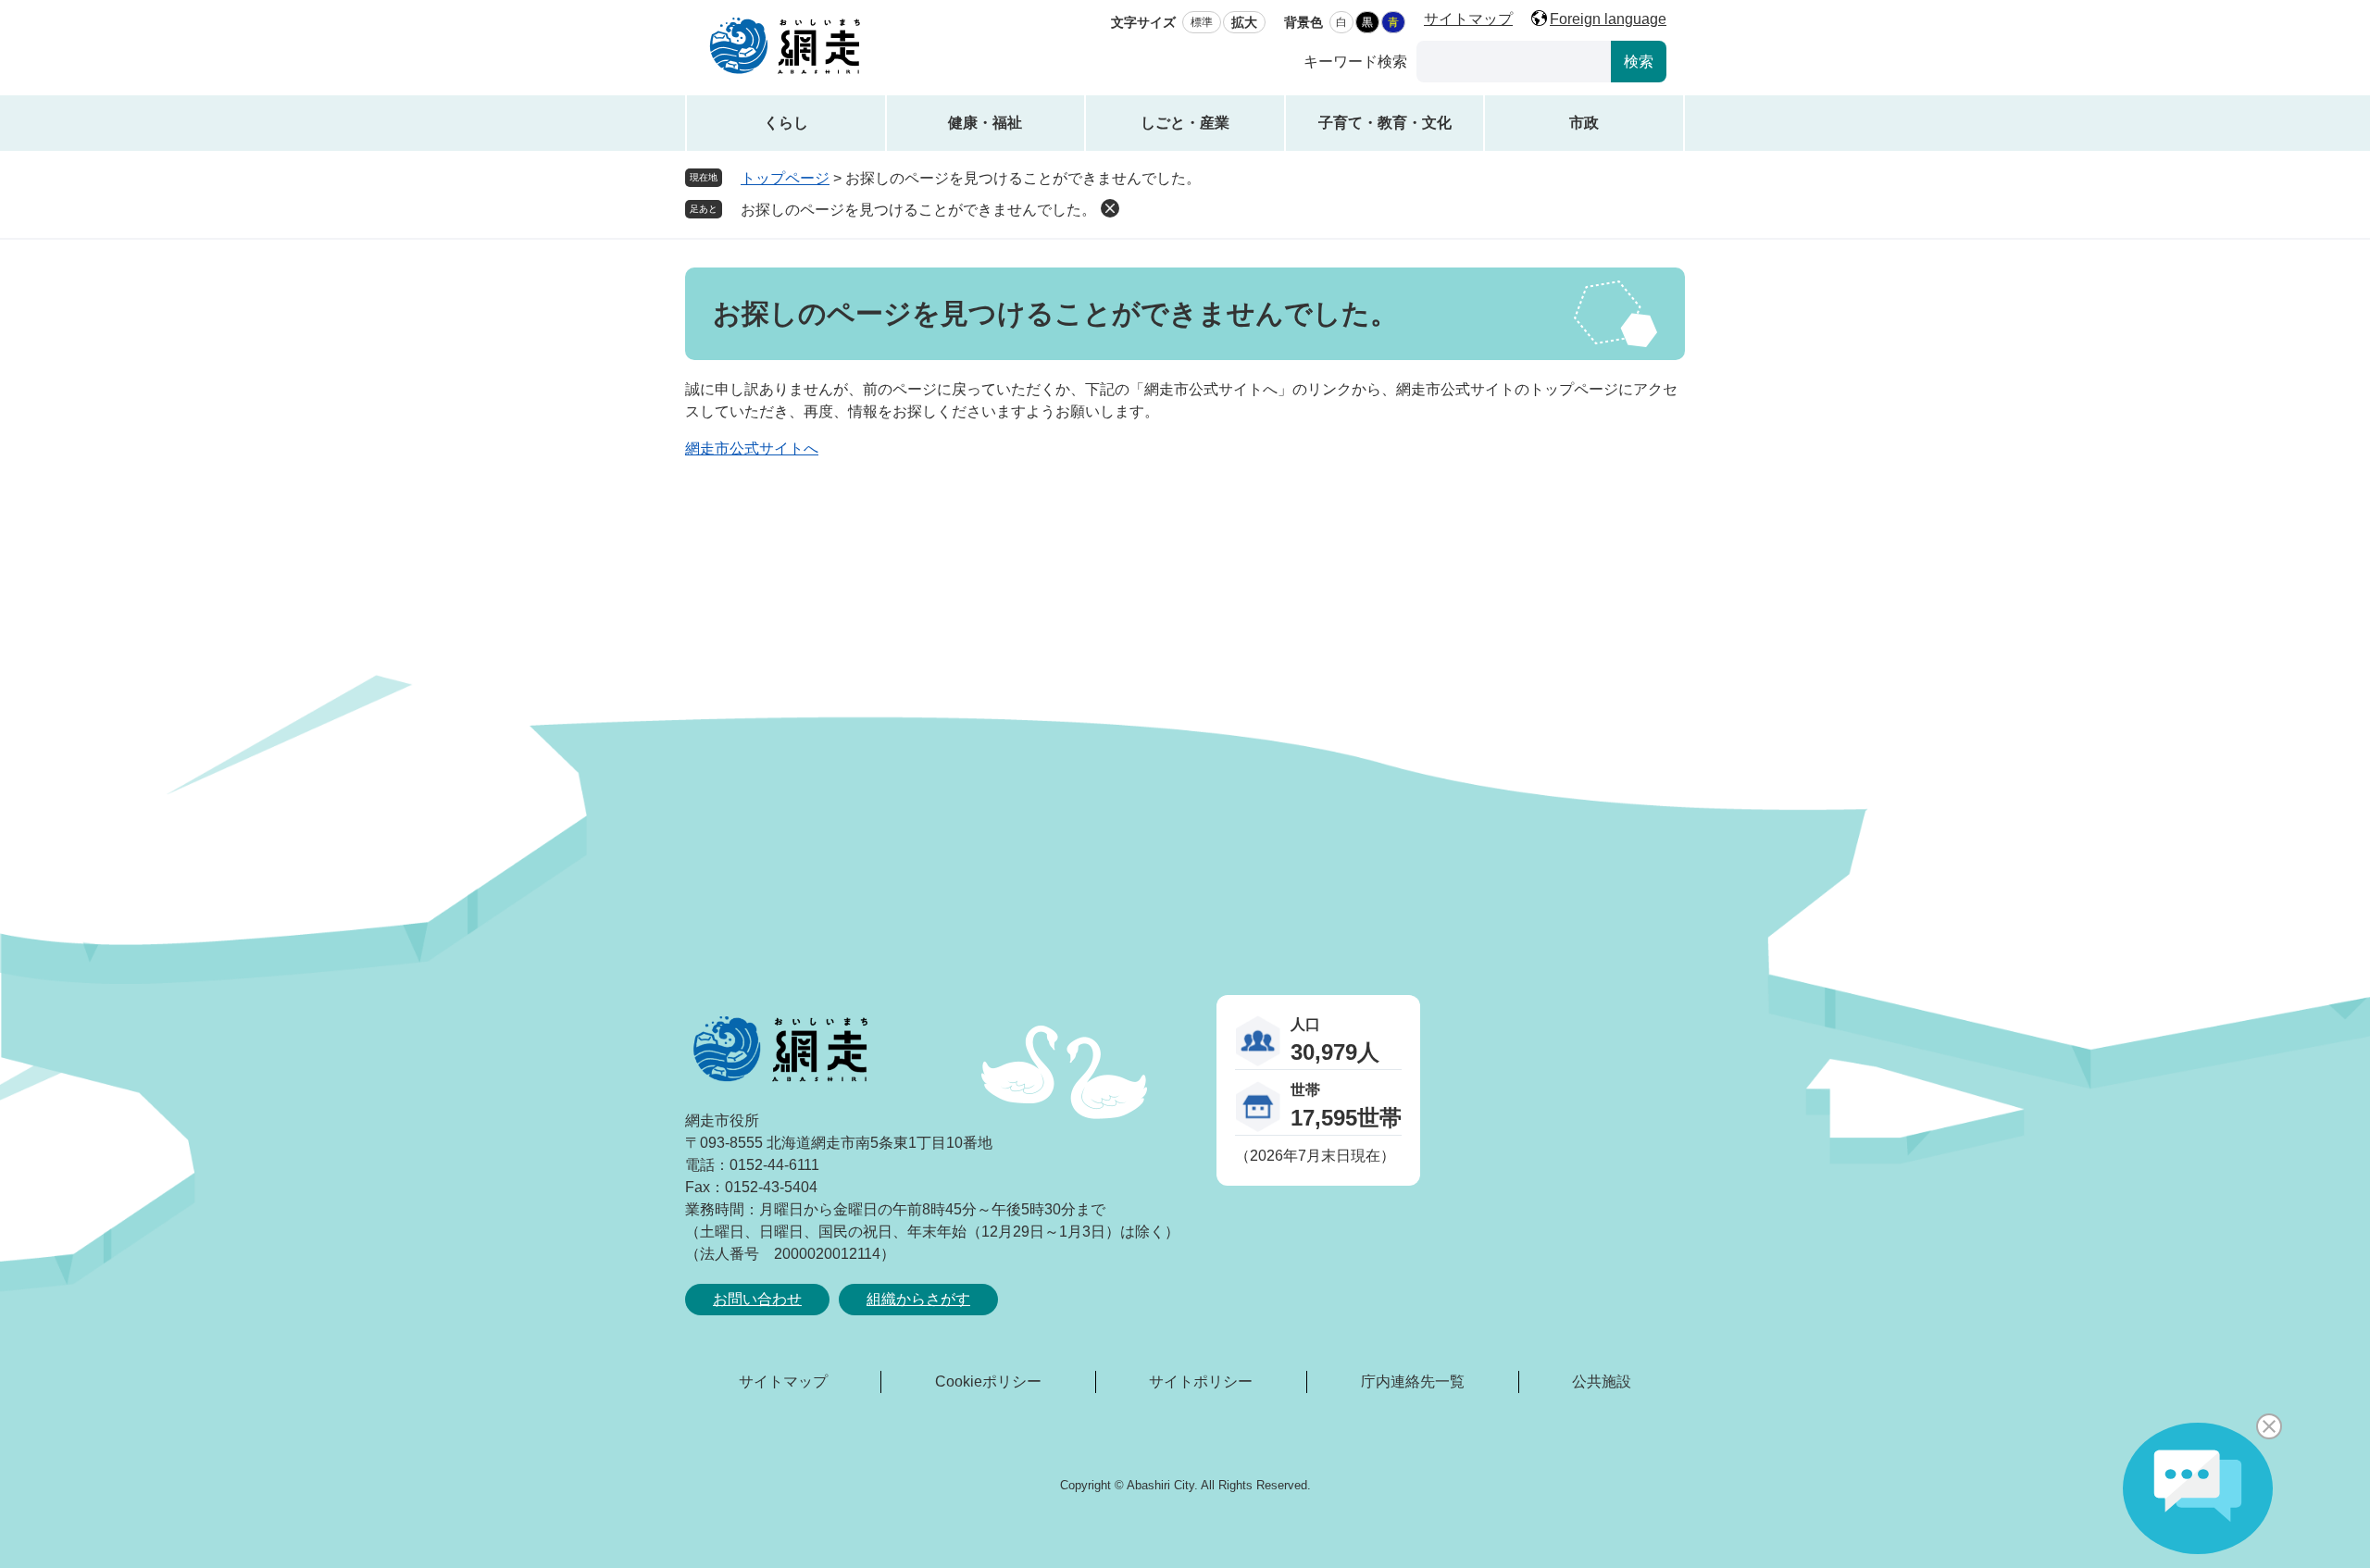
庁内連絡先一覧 (1413, 1381)
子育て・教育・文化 (1385, 123)
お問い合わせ (757, 1299)
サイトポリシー (1201, 1381)
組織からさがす (918, 1299)
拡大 (1244, 22)
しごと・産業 (1185, 123)
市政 (1584, 123)
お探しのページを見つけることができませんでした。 (918, 210)
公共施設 (1602, 1381)
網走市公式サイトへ (752, 448)
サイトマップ (1468, 19)
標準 (1202, 22)
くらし (786, 123)
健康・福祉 (985, 123)
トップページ (785, 178)
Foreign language (1608, 19)
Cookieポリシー (988, 1381)
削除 (1110, 208)
